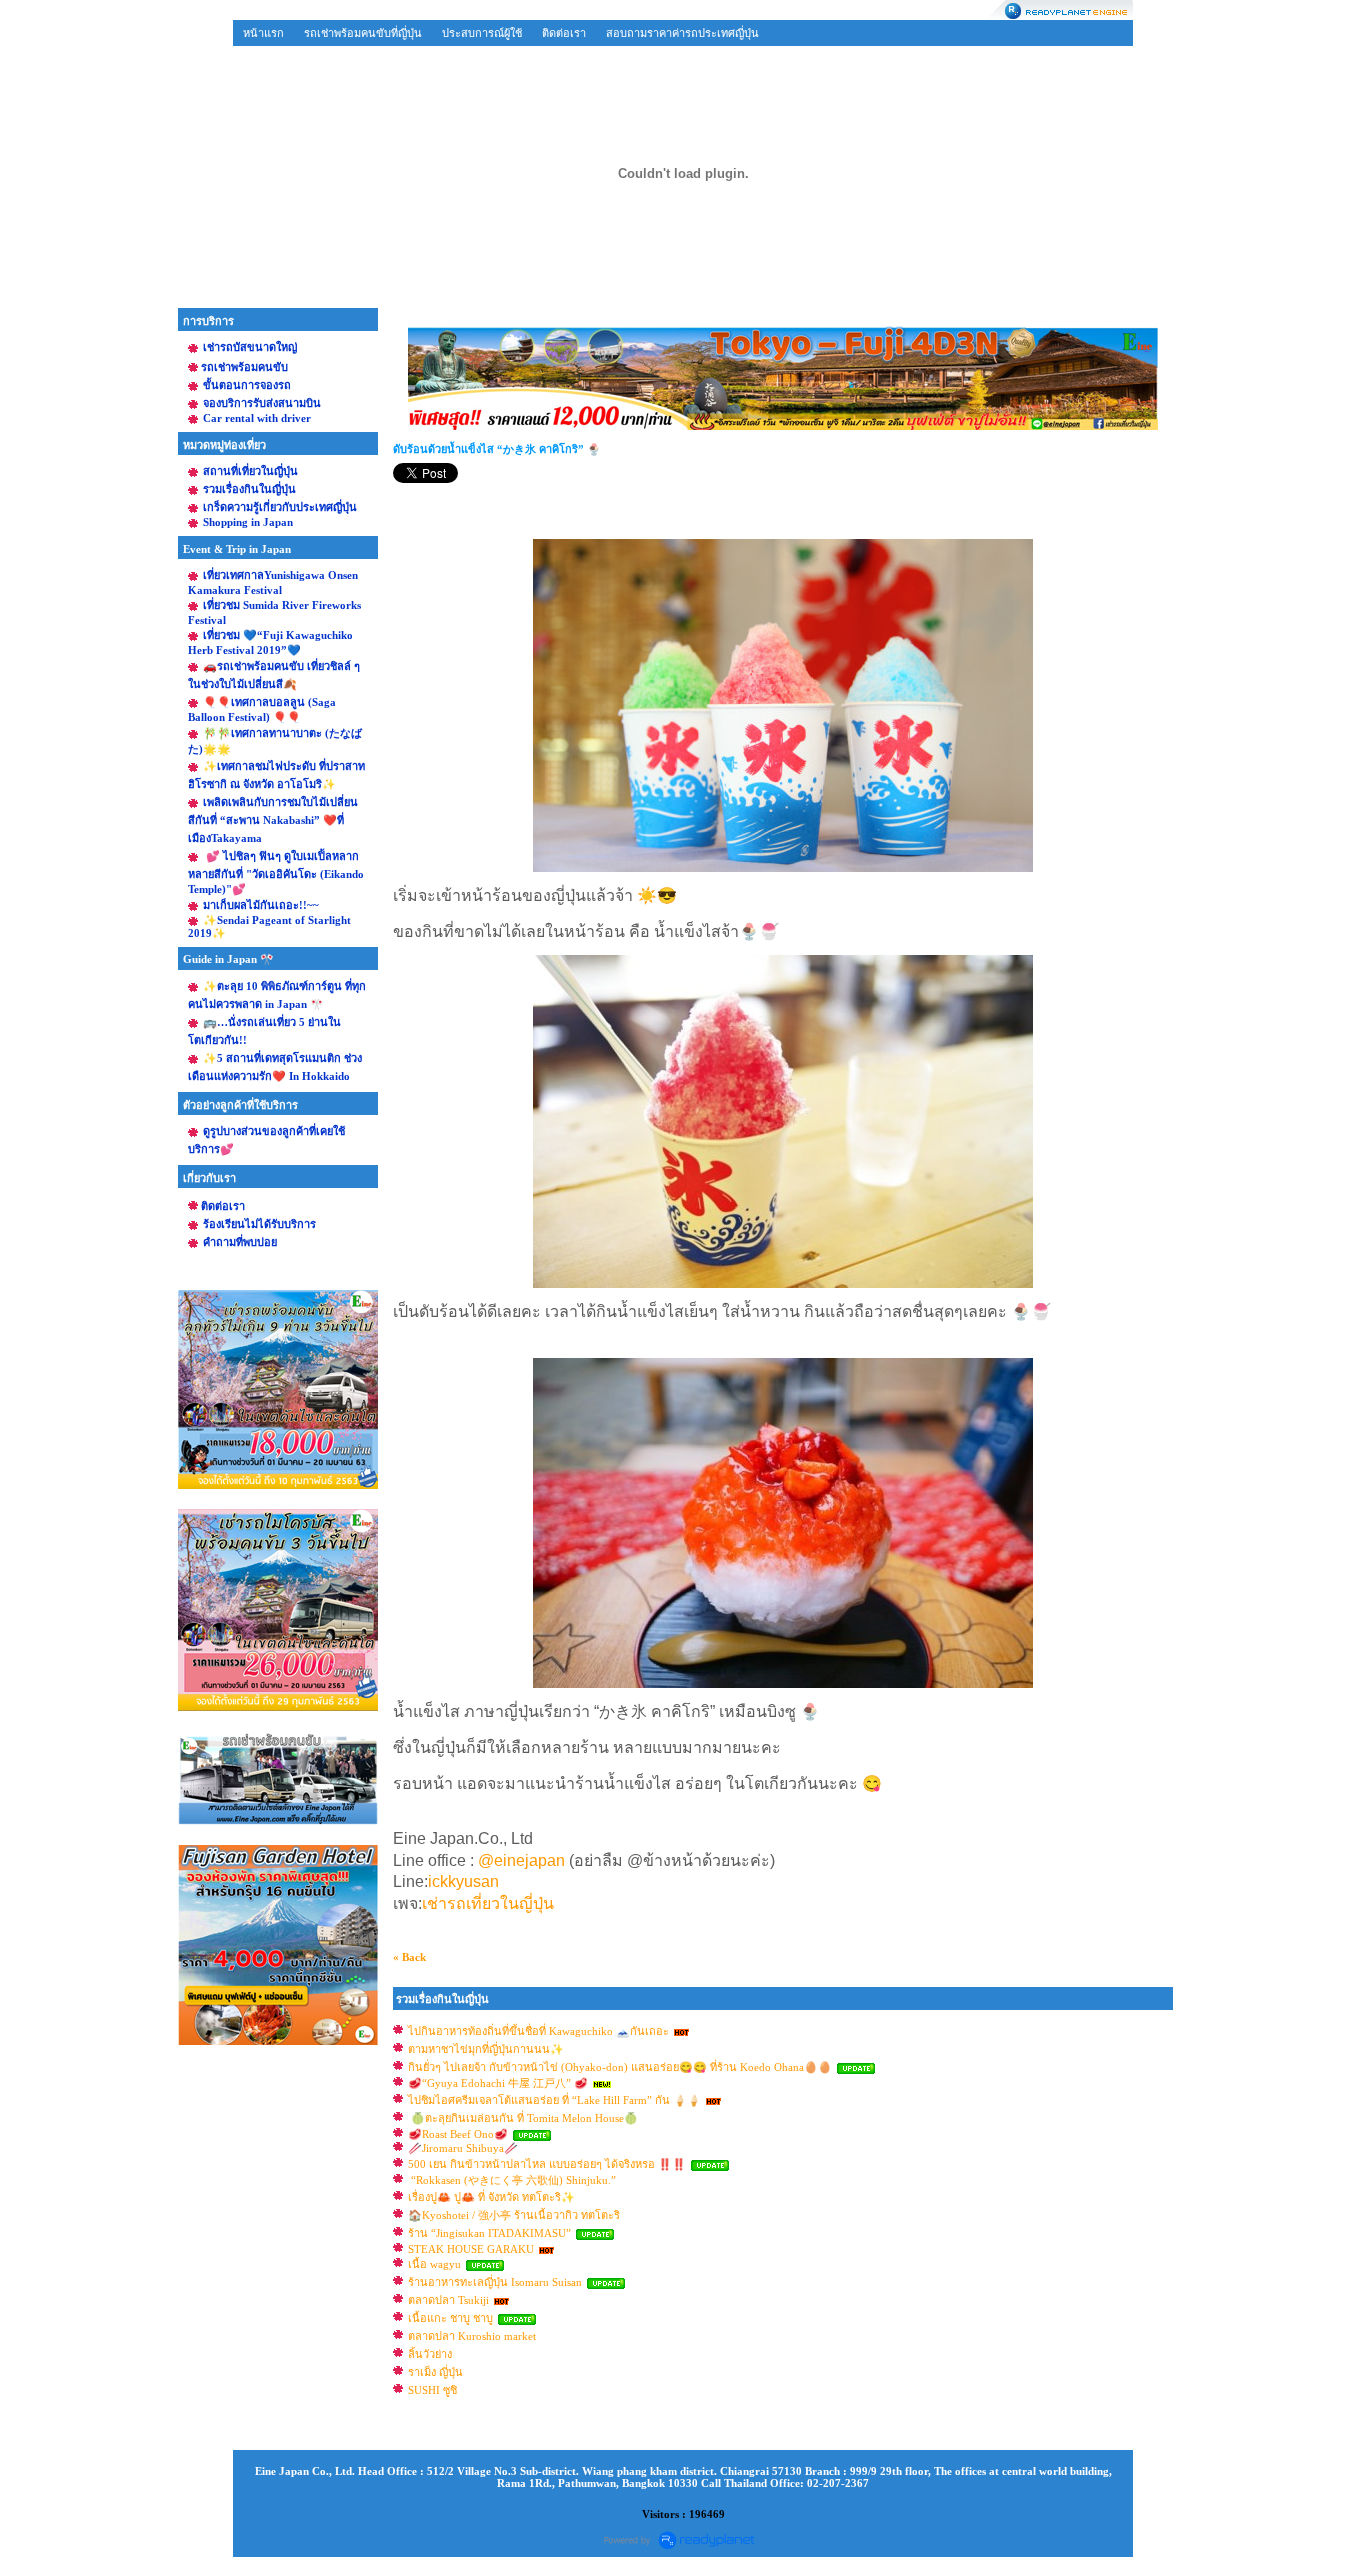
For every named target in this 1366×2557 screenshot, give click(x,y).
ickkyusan (465, 1881)
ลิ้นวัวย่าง (430, 2354)
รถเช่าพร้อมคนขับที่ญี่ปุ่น (363, 33)
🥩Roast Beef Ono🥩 (458, 2134)
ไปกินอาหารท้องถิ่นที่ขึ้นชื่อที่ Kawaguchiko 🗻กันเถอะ (538, 2031)
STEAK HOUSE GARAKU (471, 2249)
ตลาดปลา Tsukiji (448, 2300)
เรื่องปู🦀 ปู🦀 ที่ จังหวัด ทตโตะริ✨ (491, 2197)
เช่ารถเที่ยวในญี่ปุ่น (488, 1903)
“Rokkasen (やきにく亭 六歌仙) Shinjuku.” (512, 2180)
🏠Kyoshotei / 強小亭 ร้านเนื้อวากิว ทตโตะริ (514, 2215)
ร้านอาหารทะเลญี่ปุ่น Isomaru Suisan (496, 2282)
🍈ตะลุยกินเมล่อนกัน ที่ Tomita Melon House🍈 (523, 2118)
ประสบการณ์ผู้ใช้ (482, 33)
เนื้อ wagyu (434, 2264)
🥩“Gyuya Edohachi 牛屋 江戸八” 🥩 (498, 2083)
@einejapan (521, 1860)
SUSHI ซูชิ (432, 2390)
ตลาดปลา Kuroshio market (472, 2336)
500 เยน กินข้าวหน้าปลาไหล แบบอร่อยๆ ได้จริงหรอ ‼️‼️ (547, 2164)
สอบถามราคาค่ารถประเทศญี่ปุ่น (682, 33)
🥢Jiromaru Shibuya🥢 (463, 2148)
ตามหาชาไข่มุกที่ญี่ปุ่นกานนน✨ (486, 2049)
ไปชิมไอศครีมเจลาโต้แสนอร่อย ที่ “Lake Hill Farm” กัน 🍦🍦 (554, 2100)
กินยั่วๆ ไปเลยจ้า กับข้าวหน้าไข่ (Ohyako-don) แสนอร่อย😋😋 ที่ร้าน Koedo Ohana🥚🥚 (620, 2067)
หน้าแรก (263, 33)
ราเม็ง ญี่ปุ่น (435, 2372)
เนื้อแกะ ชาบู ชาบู (450, 2318)
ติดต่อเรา (564, 33)
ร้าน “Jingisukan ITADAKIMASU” (491, 2233)
